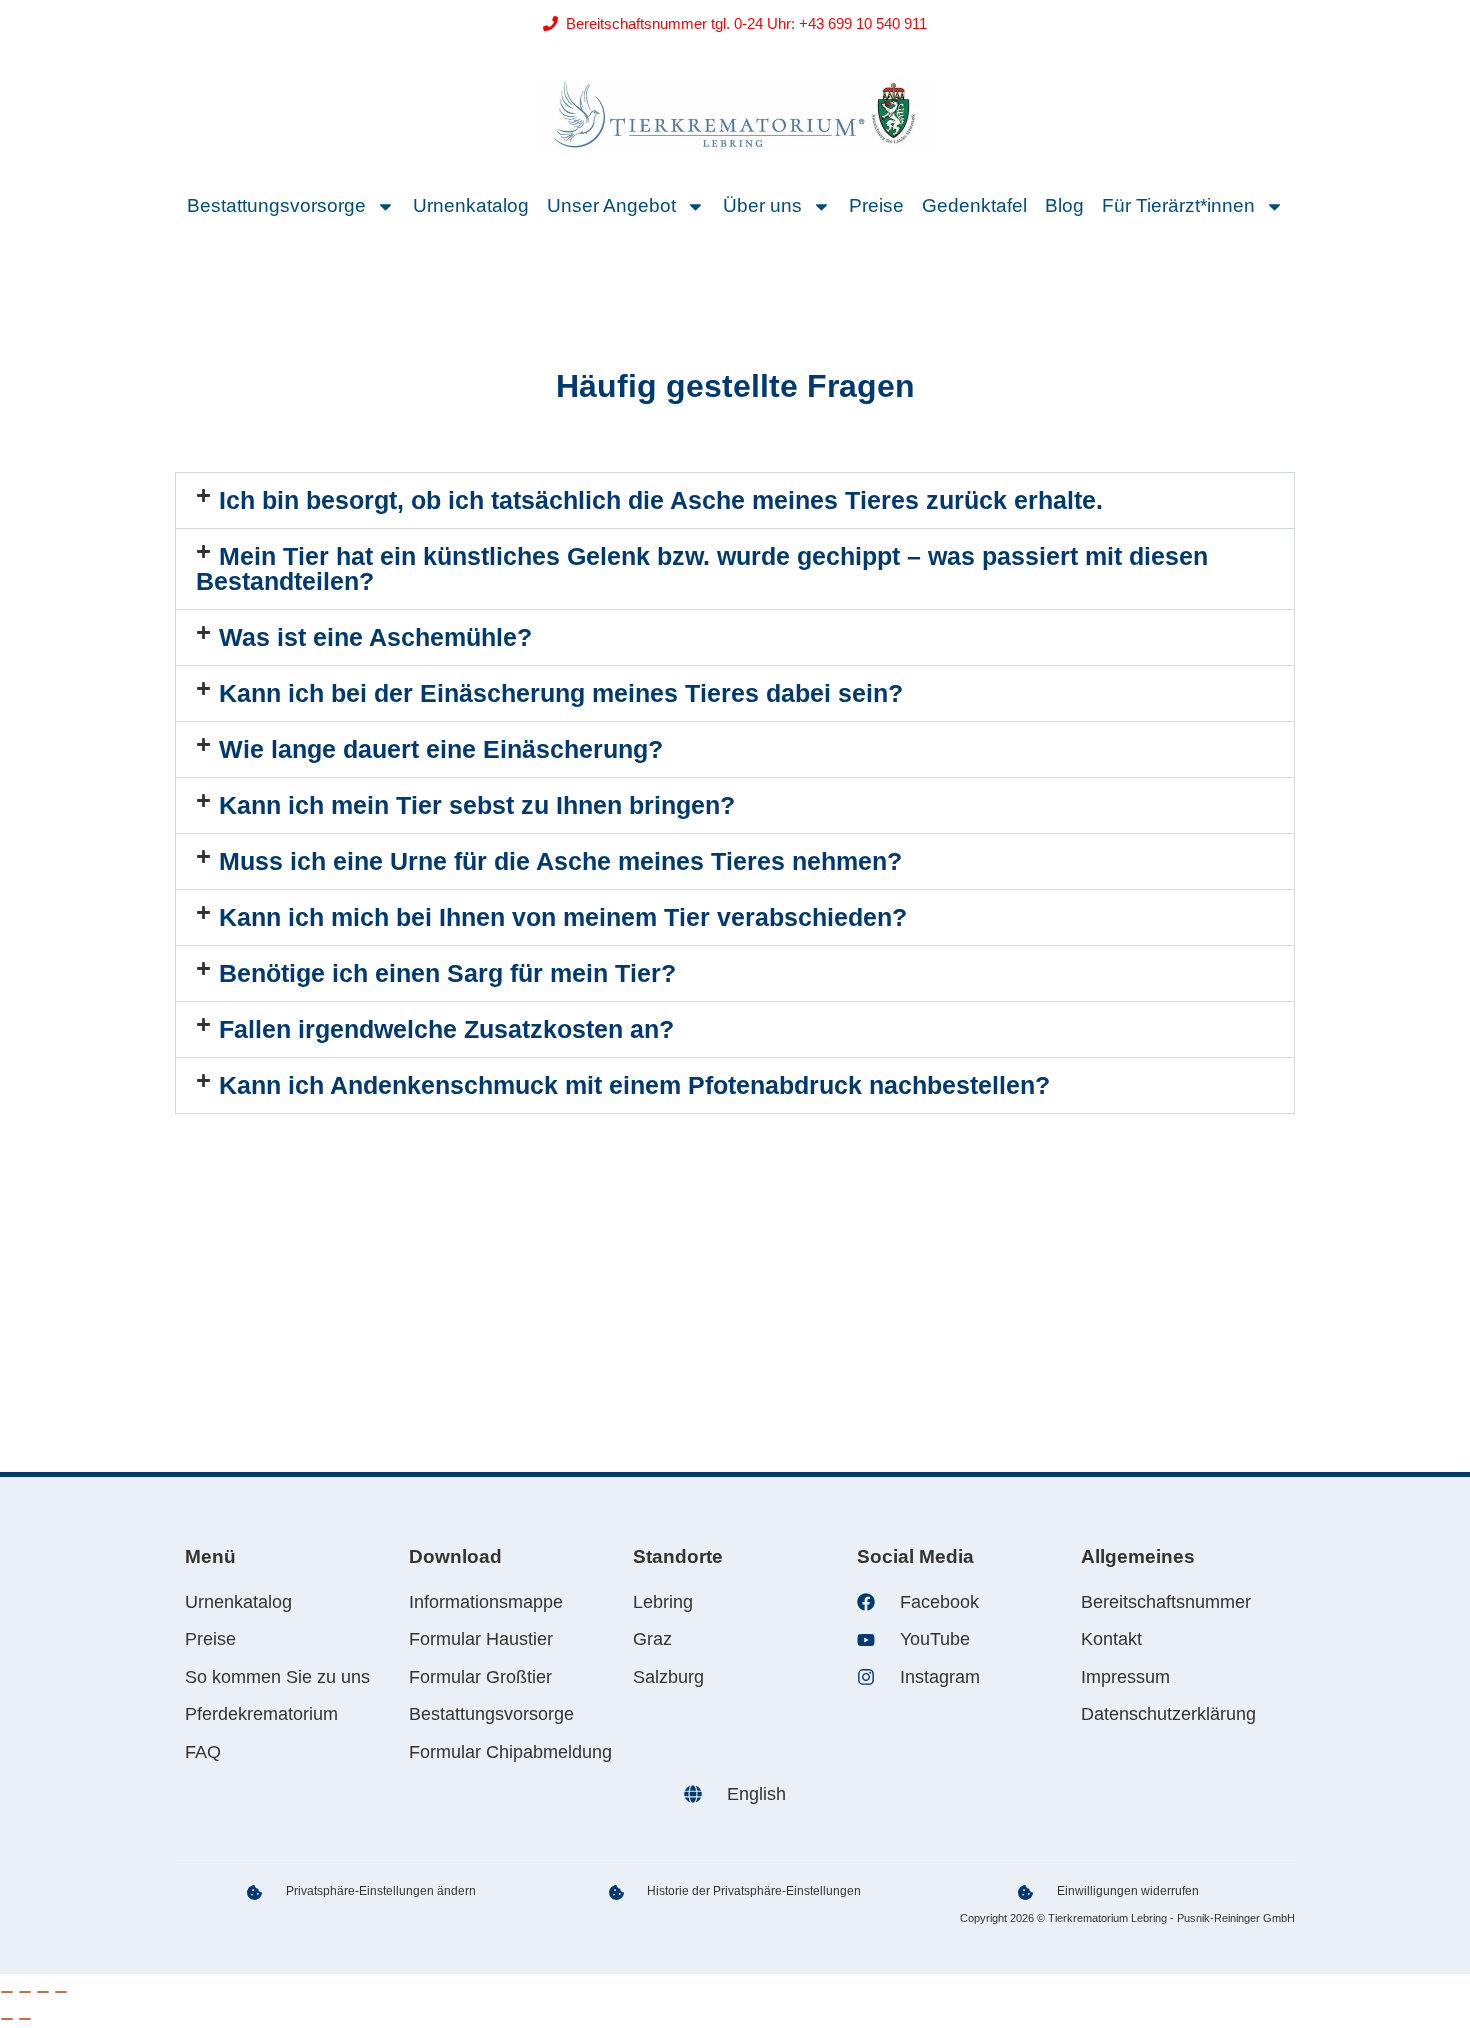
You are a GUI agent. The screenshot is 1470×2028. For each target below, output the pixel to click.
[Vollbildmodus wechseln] (25, 1992)
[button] (735, 500)
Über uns (762, 205)
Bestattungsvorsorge (276, 205)
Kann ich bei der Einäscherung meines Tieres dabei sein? (561, 693)
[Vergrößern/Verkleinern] (7, 1992)
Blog (1064, 205)
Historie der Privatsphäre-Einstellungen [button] (754, 1891)
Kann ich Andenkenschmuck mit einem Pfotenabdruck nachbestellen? (634, 1085)
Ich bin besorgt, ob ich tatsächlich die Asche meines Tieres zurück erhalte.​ (661, 500)
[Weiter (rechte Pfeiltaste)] (25, 2019)
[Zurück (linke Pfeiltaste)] (7, 2019)
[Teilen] (43, 1992)
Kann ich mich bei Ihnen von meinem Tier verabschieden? (563, 917)
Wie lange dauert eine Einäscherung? (441, 749)
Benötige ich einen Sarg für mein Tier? (447, 973)
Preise (876, 205)
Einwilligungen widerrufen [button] (1128, 1891)
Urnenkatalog (471, 205)
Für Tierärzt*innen (1178, 205)
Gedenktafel (974, 205)
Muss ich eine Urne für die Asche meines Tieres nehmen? (560, 861)
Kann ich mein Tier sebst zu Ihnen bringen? (477, 805)
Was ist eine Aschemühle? (375, 637)
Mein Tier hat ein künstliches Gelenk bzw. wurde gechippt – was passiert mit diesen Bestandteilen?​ (702, 568)
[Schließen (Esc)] (61, 1992)
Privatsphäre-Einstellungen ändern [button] (381, 1891)
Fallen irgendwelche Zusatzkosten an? (446, 1029)
